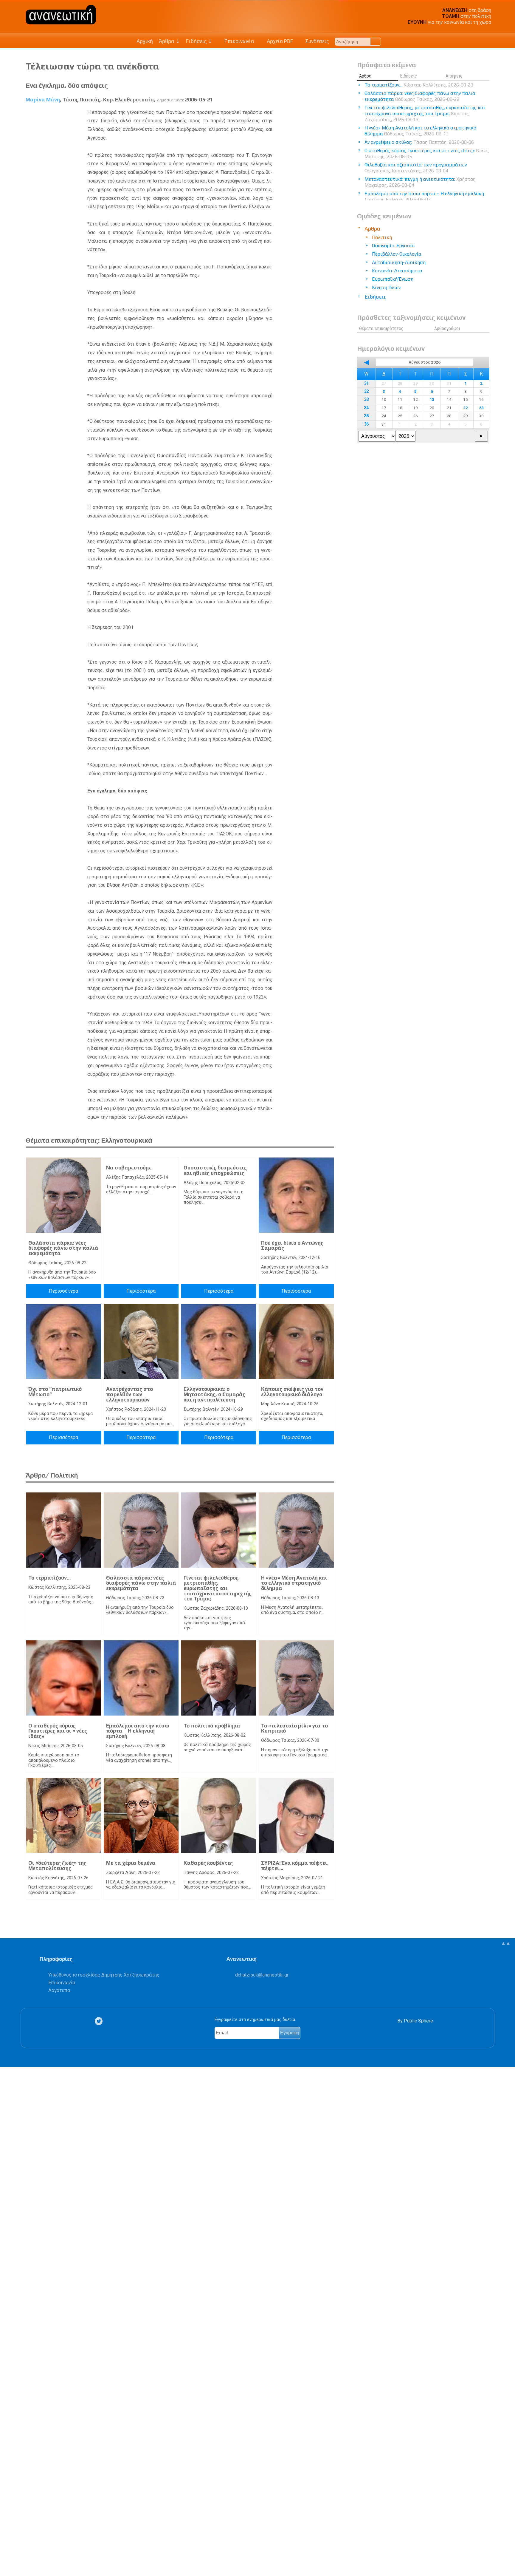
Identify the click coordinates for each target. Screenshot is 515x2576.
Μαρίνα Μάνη (43, 100)
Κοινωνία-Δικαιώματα (397, 271)
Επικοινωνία (239, 41)
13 (432, 399)
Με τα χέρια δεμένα (131, 1863)
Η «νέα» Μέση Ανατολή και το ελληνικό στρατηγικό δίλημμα (294, 1583)
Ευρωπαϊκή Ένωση (393, 279)
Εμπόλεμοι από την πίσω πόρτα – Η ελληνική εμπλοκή (138, 1731)
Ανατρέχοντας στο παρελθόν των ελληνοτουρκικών (129, 1394)
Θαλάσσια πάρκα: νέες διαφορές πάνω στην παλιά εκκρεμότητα (63, 1248)
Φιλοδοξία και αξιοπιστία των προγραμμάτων (416, 168)
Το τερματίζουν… (49, 1578)
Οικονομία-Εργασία (393, 246)
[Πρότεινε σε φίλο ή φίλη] (8, 2558)
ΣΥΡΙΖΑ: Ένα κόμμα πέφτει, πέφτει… (295, 1866)
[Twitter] (100, 2021)
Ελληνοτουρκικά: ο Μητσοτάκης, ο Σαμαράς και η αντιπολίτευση (214, 1394)
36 (366, 424)
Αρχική (145, 41)
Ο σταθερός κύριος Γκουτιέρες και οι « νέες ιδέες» (58, 1731)
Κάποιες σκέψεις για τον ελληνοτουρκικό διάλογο (292, 1392)
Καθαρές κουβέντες (208, 1863)
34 (366, 408)
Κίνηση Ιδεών (386, 287)
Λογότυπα (59, 1990)
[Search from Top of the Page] (376, 42)
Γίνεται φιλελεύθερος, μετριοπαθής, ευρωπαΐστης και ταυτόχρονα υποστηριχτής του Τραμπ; (218, 1588)
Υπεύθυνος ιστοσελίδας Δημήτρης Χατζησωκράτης (104, 1975)
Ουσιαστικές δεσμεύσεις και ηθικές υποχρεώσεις (215, 1170)
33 (366, 400)
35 (366, 416)
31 (366, 383)
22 (466, 408)
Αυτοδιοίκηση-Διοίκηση (399, 262)
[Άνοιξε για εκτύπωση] (8, 2548)
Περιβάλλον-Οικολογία (397, 254)
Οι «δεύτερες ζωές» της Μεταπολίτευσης (57, 1866)
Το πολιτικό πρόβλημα (212, 1726)
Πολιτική (382, 237)
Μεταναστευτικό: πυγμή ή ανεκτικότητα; (420, 182)
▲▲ (506, 1943)
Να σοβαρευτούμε (129, 1168)
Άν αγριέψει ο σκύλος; (419, 142)
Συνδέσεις (316, 41)
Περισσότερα (63, 1291)
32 (366, 391)
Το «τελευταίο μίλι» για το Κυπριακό (294, 1728)
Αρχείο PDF (279, 41)
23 (481, 408)
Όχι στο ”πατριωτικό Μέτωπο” (55, 1392)
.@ (262, 1975)
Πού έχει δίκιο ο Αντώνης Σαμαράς (292, 1245)
